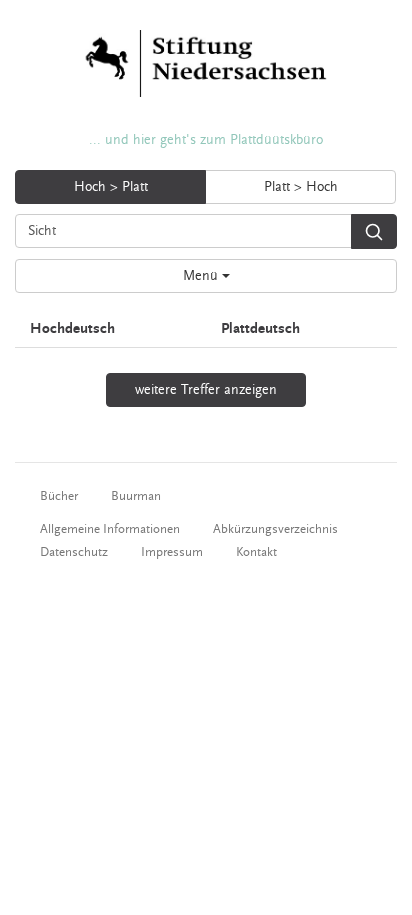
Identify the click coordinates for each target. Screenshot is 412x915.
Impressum (172, 552)
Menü (202, 276)
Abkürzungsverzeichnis (275, 529)
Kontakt (256, 552)
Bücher (59, 496)
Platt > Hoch (301, 187)
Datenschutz (74, 552)
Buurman (136, 496)
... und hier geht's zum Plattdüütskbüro (206, 140)
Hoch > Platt (111, 187)
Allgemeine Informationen (110, 529)
